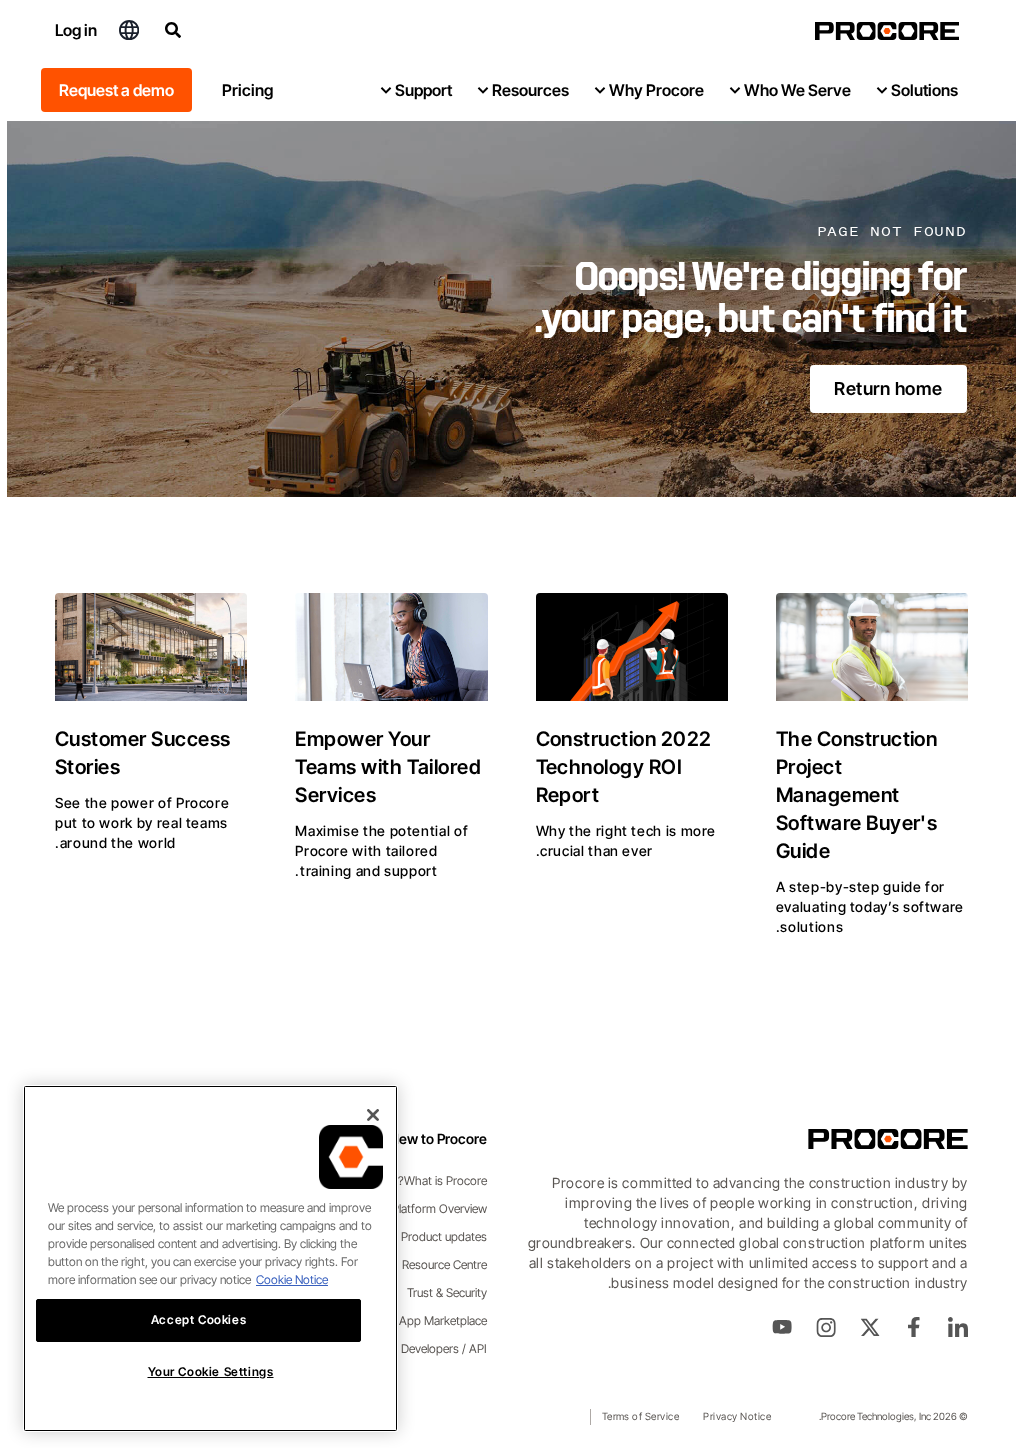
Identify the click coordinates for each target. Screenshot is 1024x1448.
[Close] (366, 1115)
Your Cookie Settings (204, 1371)
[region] (203, 1258)
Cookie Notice (285, 1279)
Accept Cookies (191, 1319)
